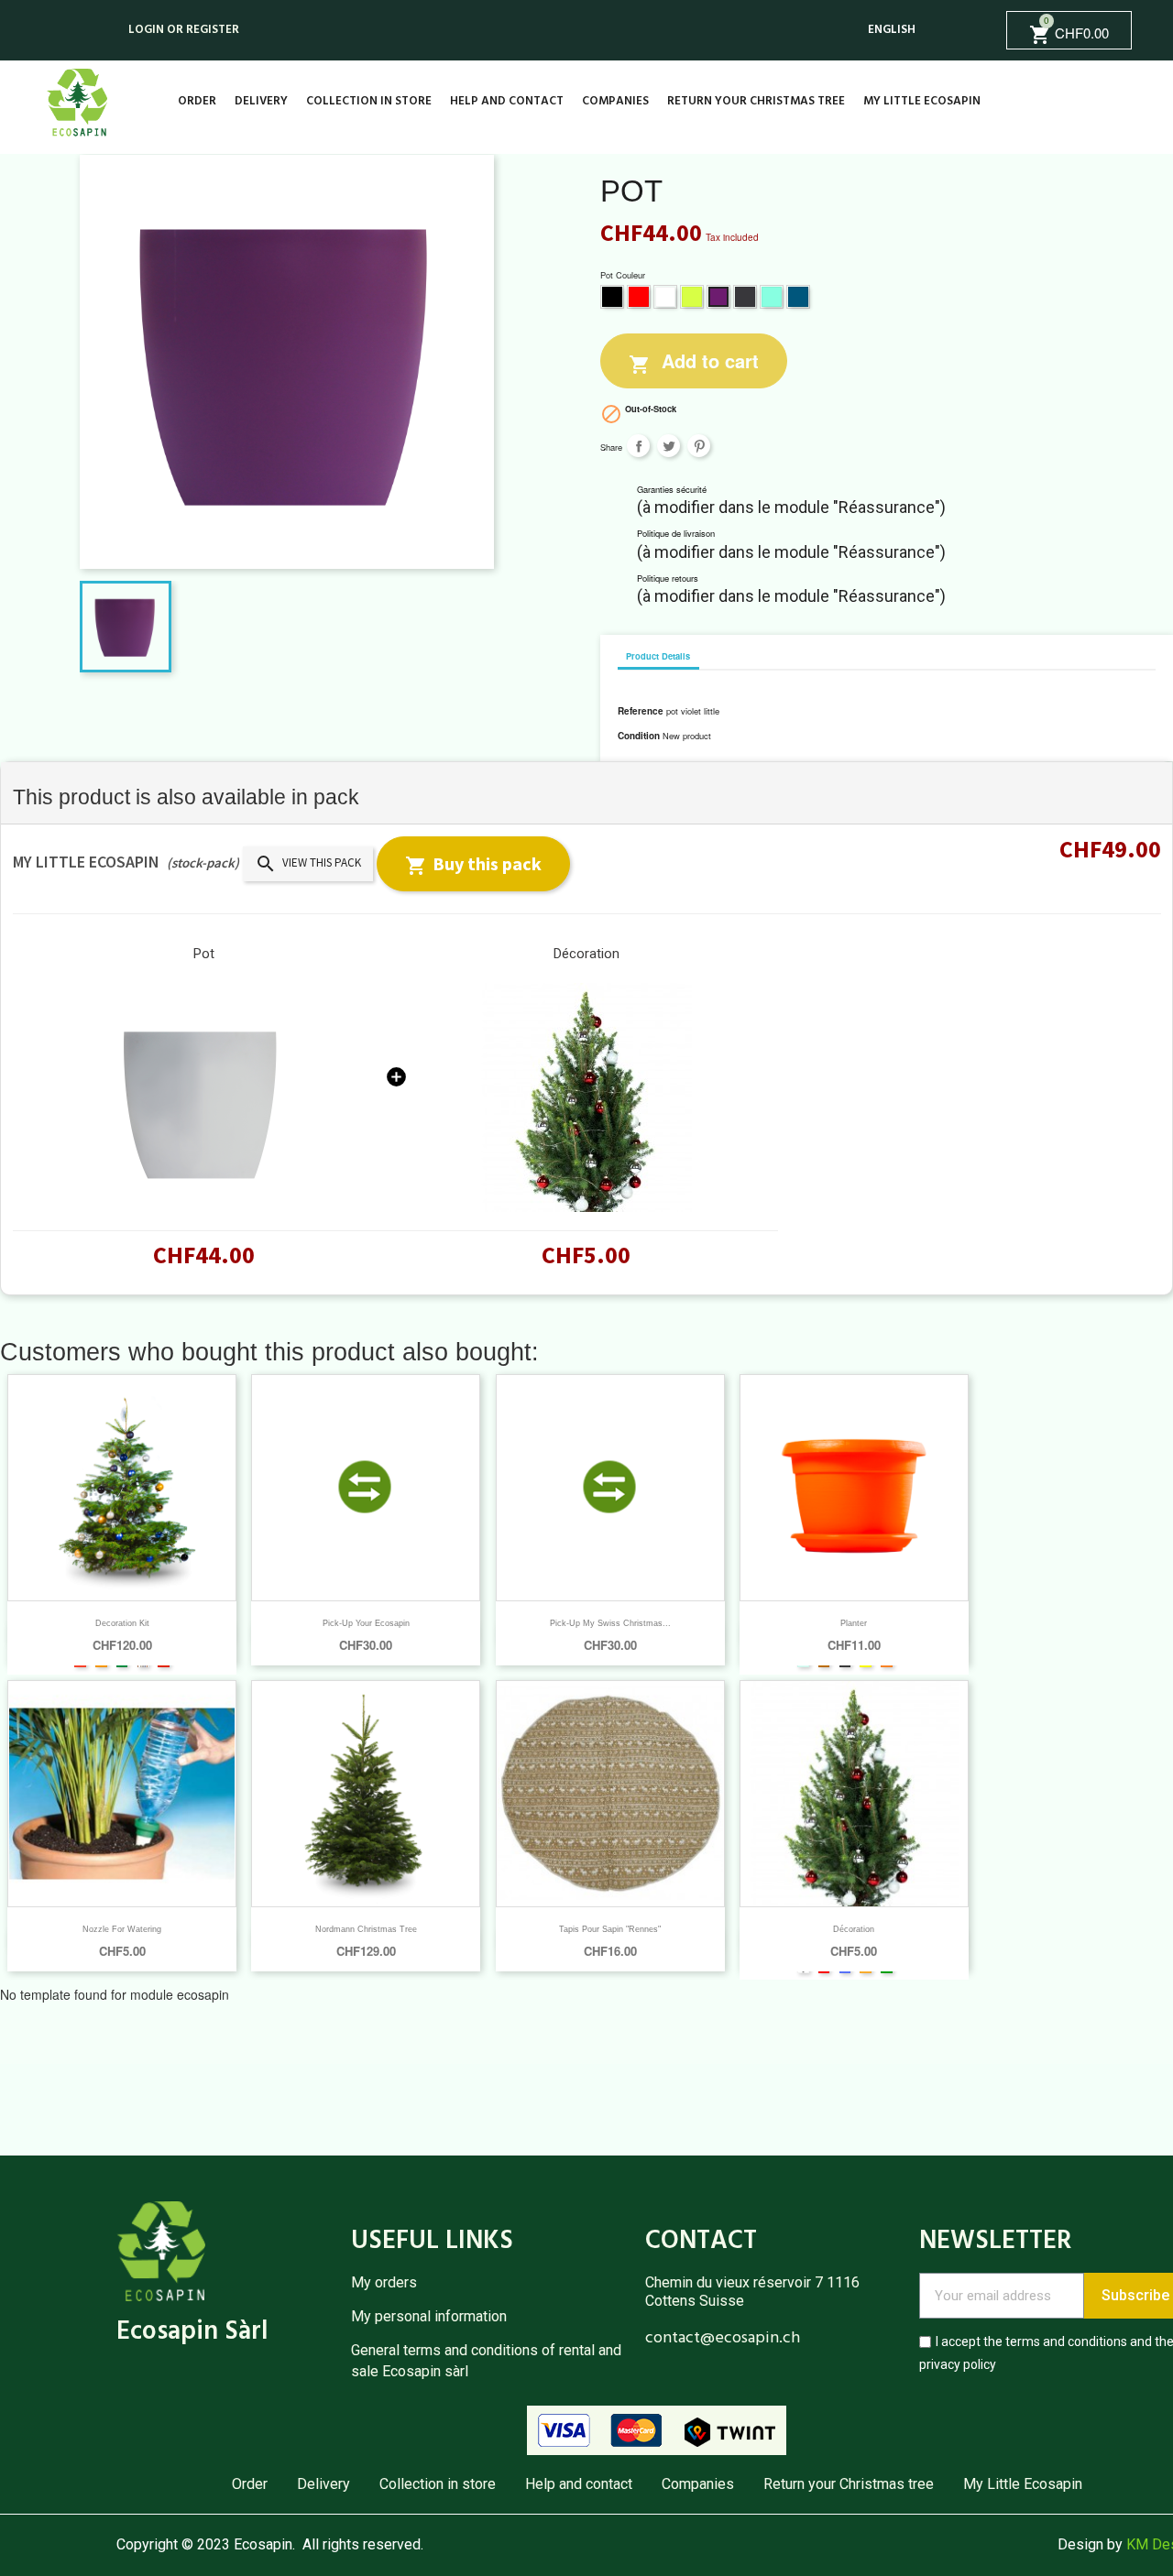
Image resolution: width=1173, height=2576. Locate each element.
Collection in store (369, 101)
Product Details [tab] (658, 656)
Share (638, 446)
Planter (854, 1623)
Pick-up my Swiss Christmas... (610, 1623)
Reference (641, 711)
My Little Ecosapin (922, 101)
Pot (204, 954)
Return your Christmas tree (756, 101)
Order (197, 101)
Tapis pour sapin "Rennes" (610, 1929)
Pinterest (699, 446)
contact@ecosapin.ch (723, 2338)
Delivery (261, 101)
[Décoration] (586, 1097)
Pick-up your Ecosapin (366, 1623)
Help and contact (507, 101)
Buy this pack (473, 864)
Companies (615, 101)
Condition (639, 736)
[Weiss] (204, 1097)
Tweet (669, 446)
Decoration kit (122, 1623)
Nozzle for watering (122, 1929)
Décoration (586, 954)
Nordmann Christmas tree (366, 1929)
